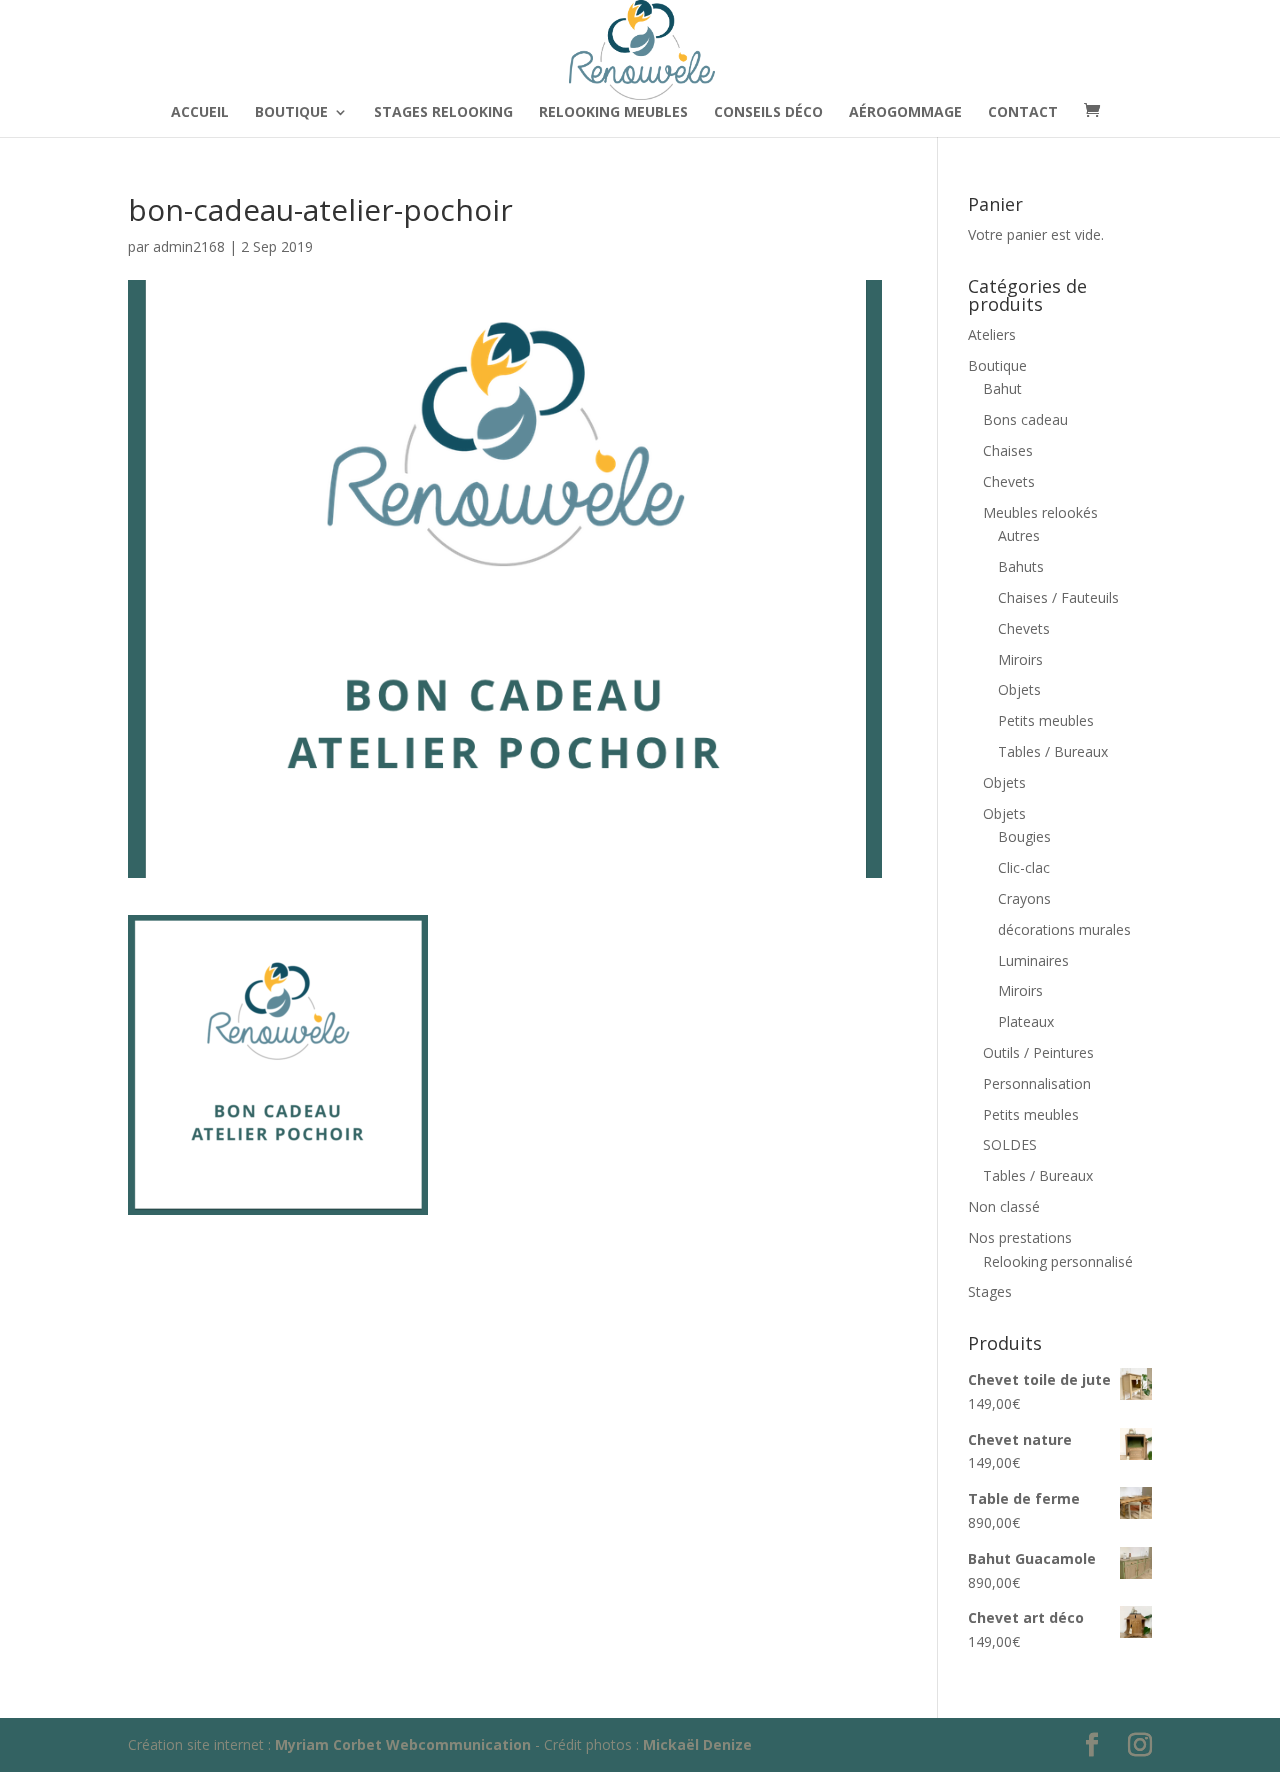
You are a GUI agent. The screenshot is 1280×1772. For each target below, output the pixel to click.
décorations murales (1064, 929)
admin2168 (189, 246)
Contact (1023, 113)
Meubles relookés (1040, 512)
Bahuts (1021, 566)
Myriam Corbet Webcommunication (401, 1744)
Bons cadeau (1025, 419)
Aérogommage (905, 113)
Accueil (200, 113)
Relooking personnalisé (1058, 1261)
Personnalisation (1037, 1083)
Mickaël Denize (697, 1744)
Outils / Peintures (1038, 1052)
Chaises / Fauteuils (1058, 597)
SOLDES (1010, 1144)
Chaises (1008, 450)
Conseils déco (768, 113)
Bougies (1024, 836)
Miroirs (1020, 659)
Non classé (1004, 1206)
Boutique (291, 113)
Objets (1019, 689)
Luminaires (1033, 960)
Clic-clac (1024, 867)
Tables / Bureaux (1053, 751)
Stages (990, 1291)
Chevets (1009, 481)
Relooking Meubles (613, 113)
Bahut (1002, 388)
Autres (1019, 535)
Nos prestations (1020, 1237)
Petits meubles (1046, 720)
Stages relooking (443, 113)
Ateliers (992, 334)
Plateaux (1026, 1021)
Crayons (1024, 898)
